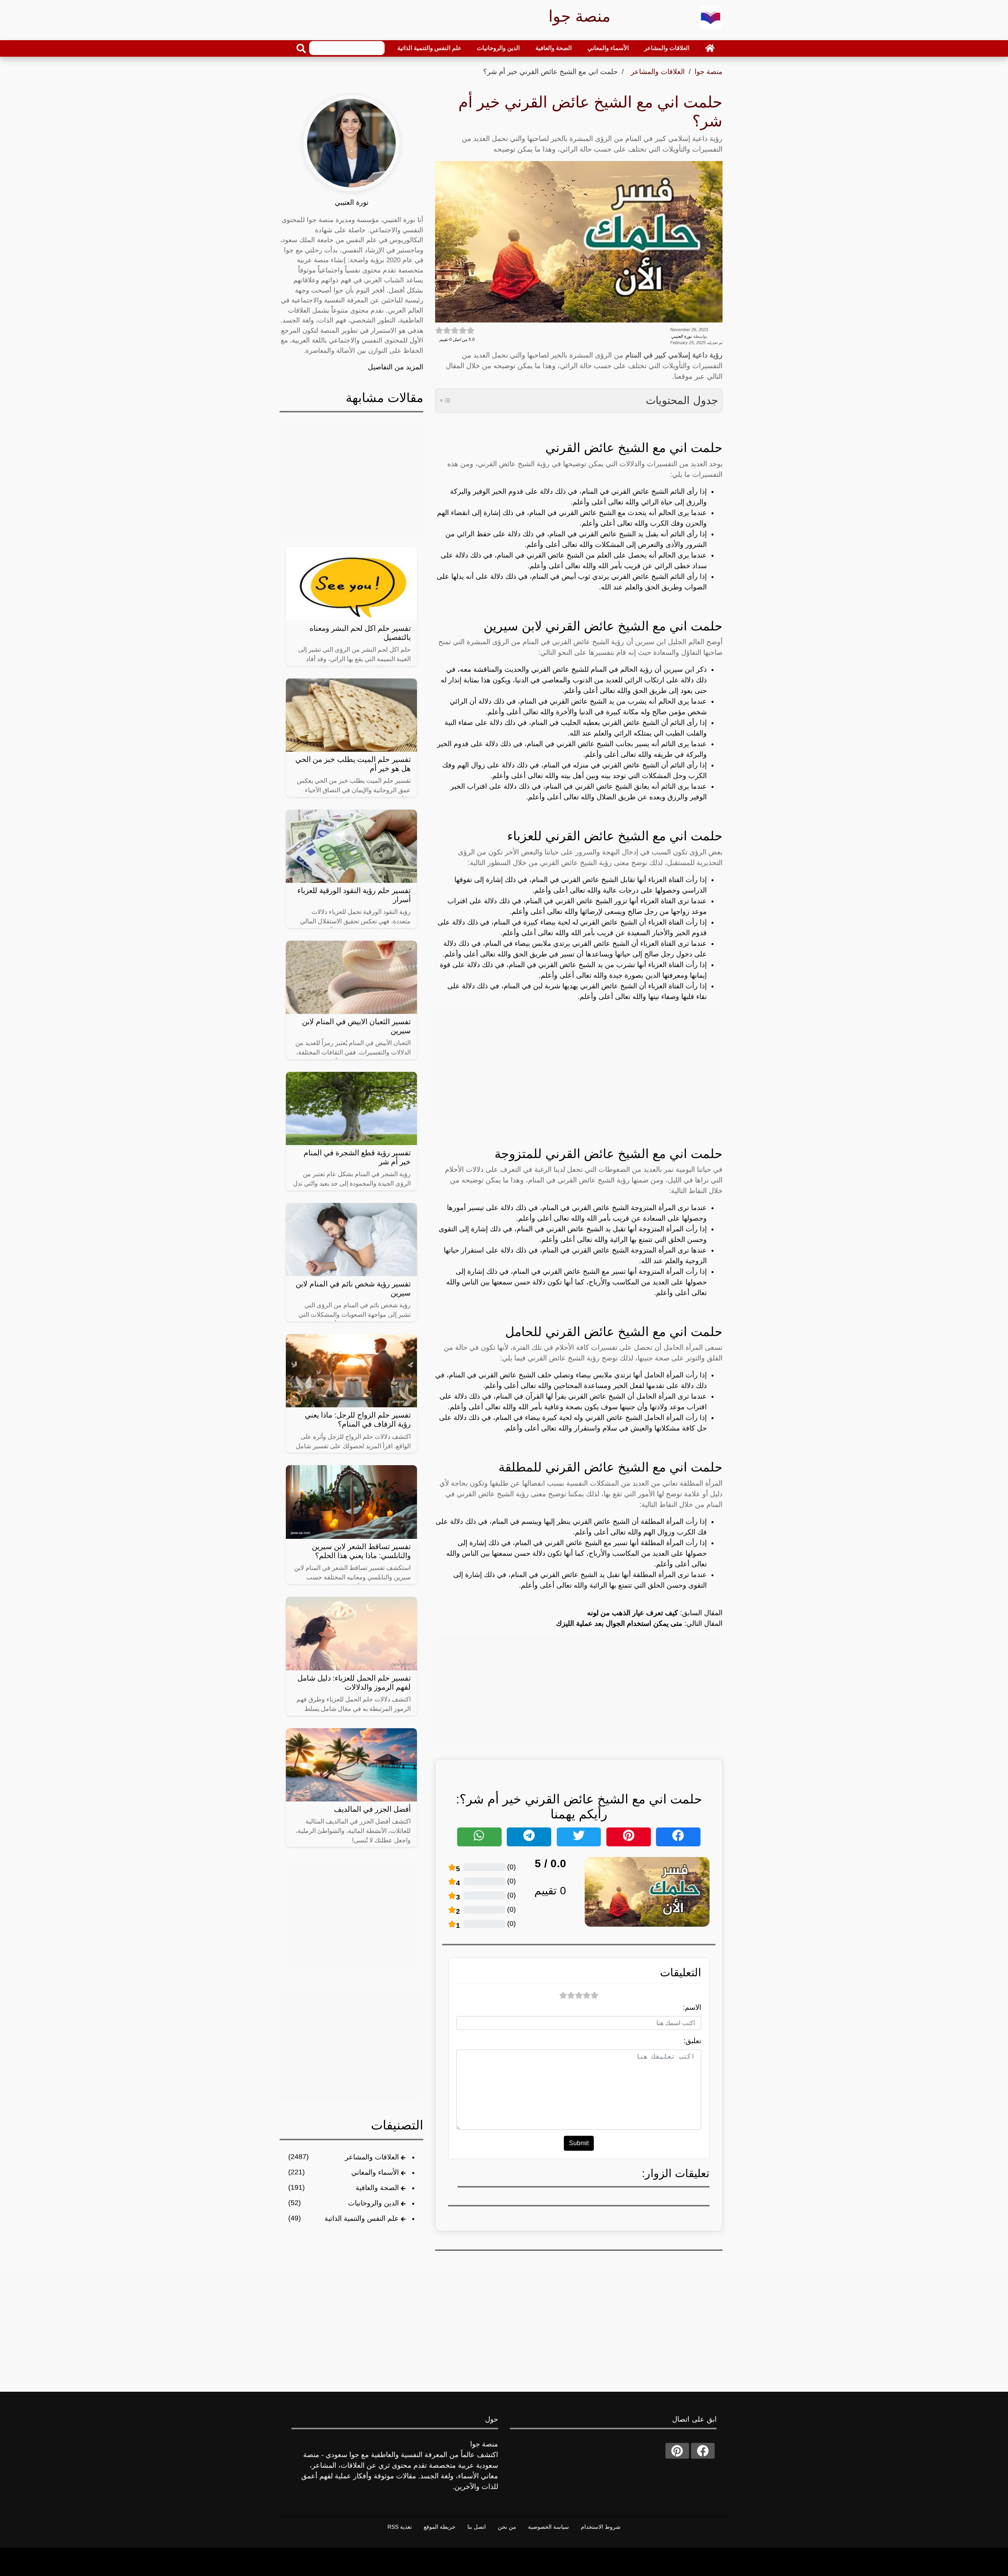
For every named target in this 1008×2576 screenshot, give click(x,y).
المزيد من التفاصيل (396, 367)
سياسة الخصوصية (548, 2527)
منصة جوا (709, 72)
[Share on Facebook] (678, 1837)
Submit (579, 2143)
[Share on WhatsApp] (479, 1837)
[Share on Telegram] (529, 1837)
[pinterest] (677, 2451)
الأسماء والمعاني (608, 48)
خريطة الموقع (440, 2527)
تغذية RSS (400, 2527)
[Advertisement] (579, 1064)
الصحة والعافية (554, 48)
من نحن (507, 2527)
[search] (301, 48)
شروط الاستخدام (601, 2527)
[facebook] (703, 2451)
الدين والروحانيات (498, 48)
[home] (710, 48)
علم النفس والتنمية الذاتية (429, 48)
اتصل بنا (477, 2527)
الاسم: (692, 2007)
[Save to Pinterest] (629, 1837)
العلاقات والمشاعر (667, 48)
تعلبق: (692, 2041)
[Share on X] (579, 1837)
